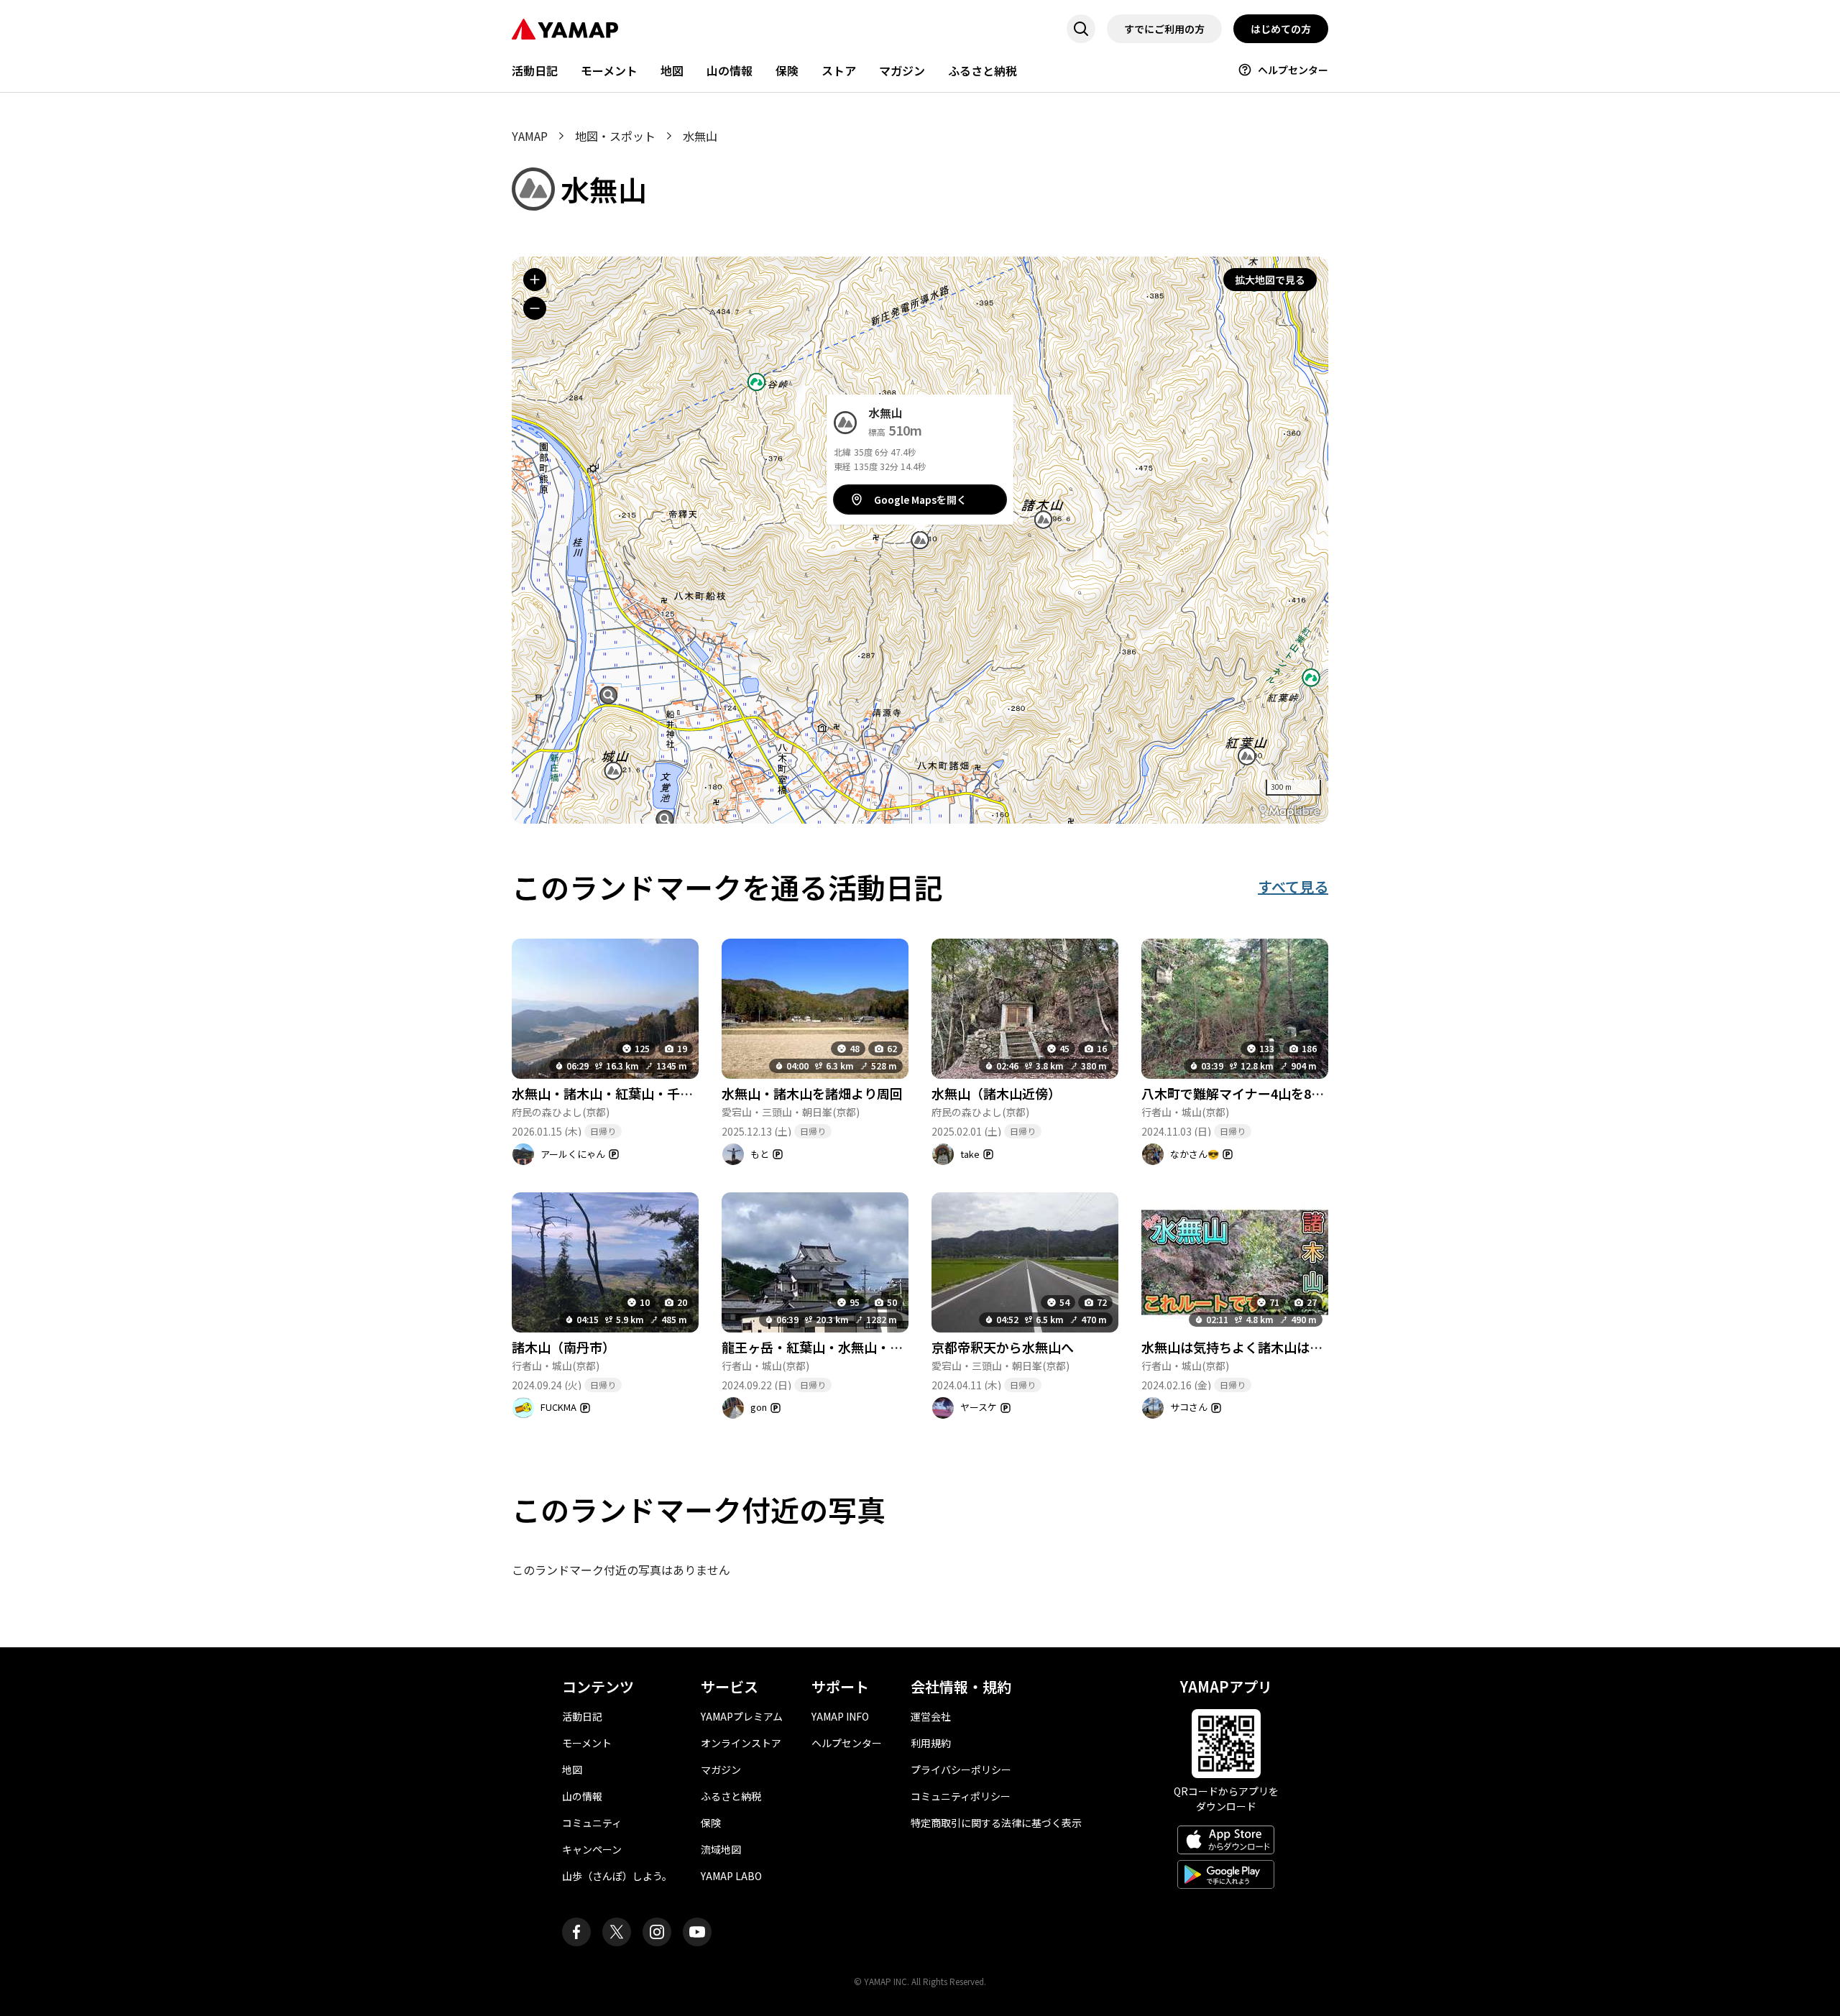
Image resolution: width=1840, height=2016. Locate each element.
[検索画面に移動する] (1081, 29)
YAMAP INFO (840, 1716)
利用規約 (931, 1743)
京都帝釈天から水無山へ (1003, 1347)
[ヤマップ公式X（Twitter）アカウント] (617, 1932)
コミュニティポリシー (961, 1796)
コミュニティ (592, 1823)
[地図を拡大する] (535, 280)
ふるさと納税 (983, 70)
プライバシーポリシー (961, 1769)
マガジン (902, 70)
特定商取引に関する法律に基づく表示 (996, 1823)
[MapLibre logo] (1289, 811)
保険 (787, 70)
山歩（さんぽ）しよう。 (617, 1876)
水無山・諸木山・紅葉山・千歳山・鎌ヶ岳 (635, 1093)
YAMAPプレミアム (742, 1716)
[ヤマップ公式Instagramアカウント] (657, 1932)
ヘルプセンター (1293, 70)
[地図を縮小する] (535, 308)
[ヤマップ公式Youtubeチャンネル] (697, 1932)
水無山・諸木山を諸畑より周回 (812, 1093)
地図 (672, 70)
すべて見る (1293, 887)
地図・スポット (615, 136)
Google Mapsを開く (920, 500)
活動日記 (535, 70)
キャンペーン (592, 1849)
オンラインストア (741, 1743)
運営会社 (931, 1716)
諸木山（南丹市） (563, 1347)
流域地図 (721, 1849)
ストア (839, 70)
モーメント (609, 70)
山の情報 (730, 70)
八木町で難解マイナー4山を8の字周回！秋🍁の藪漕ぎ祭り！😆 (1326, 1093)
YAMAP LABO (731, 1876)
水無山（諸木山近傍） (996, 1093)
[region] (920, 540)
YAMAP (530, 136)
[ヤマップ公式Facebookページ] (576, 1932)
